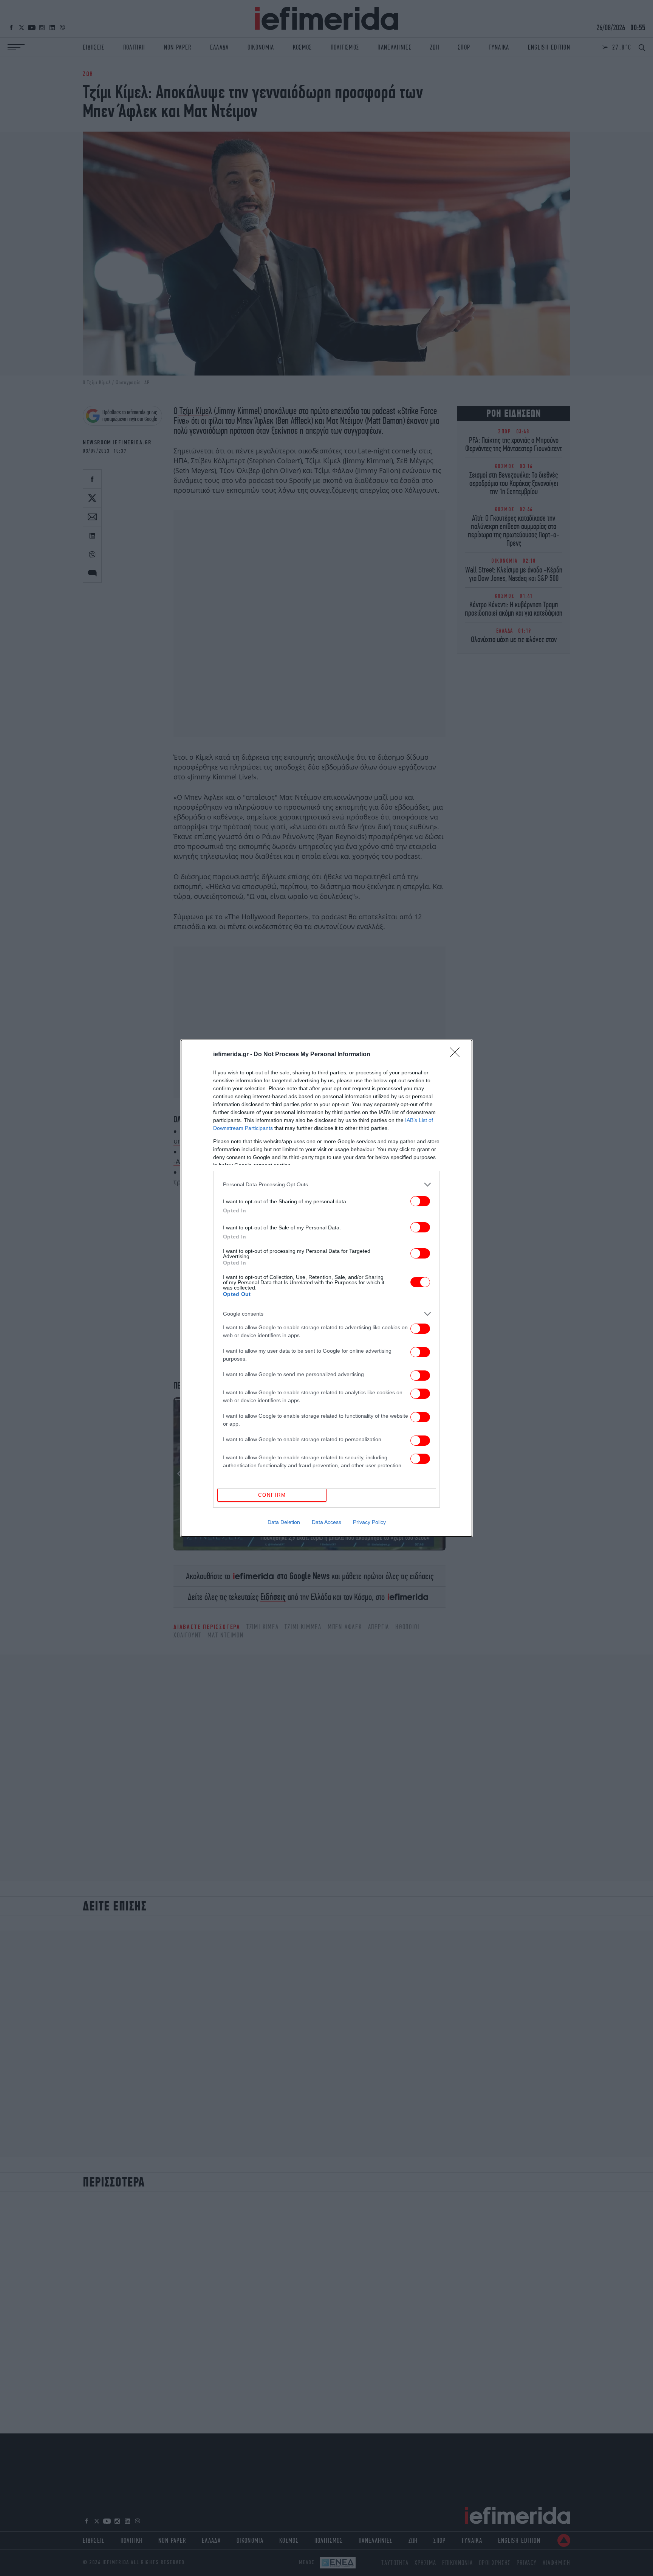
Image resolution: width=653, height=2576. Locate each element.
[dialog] (326, 1288)
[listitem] (326, 1185)
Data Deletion (284, 1522)
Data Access (326, 1522)
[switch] (420, 1201)
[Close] (457, 1055)
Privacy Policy (369, 1522)
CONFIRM (272, 1495)
